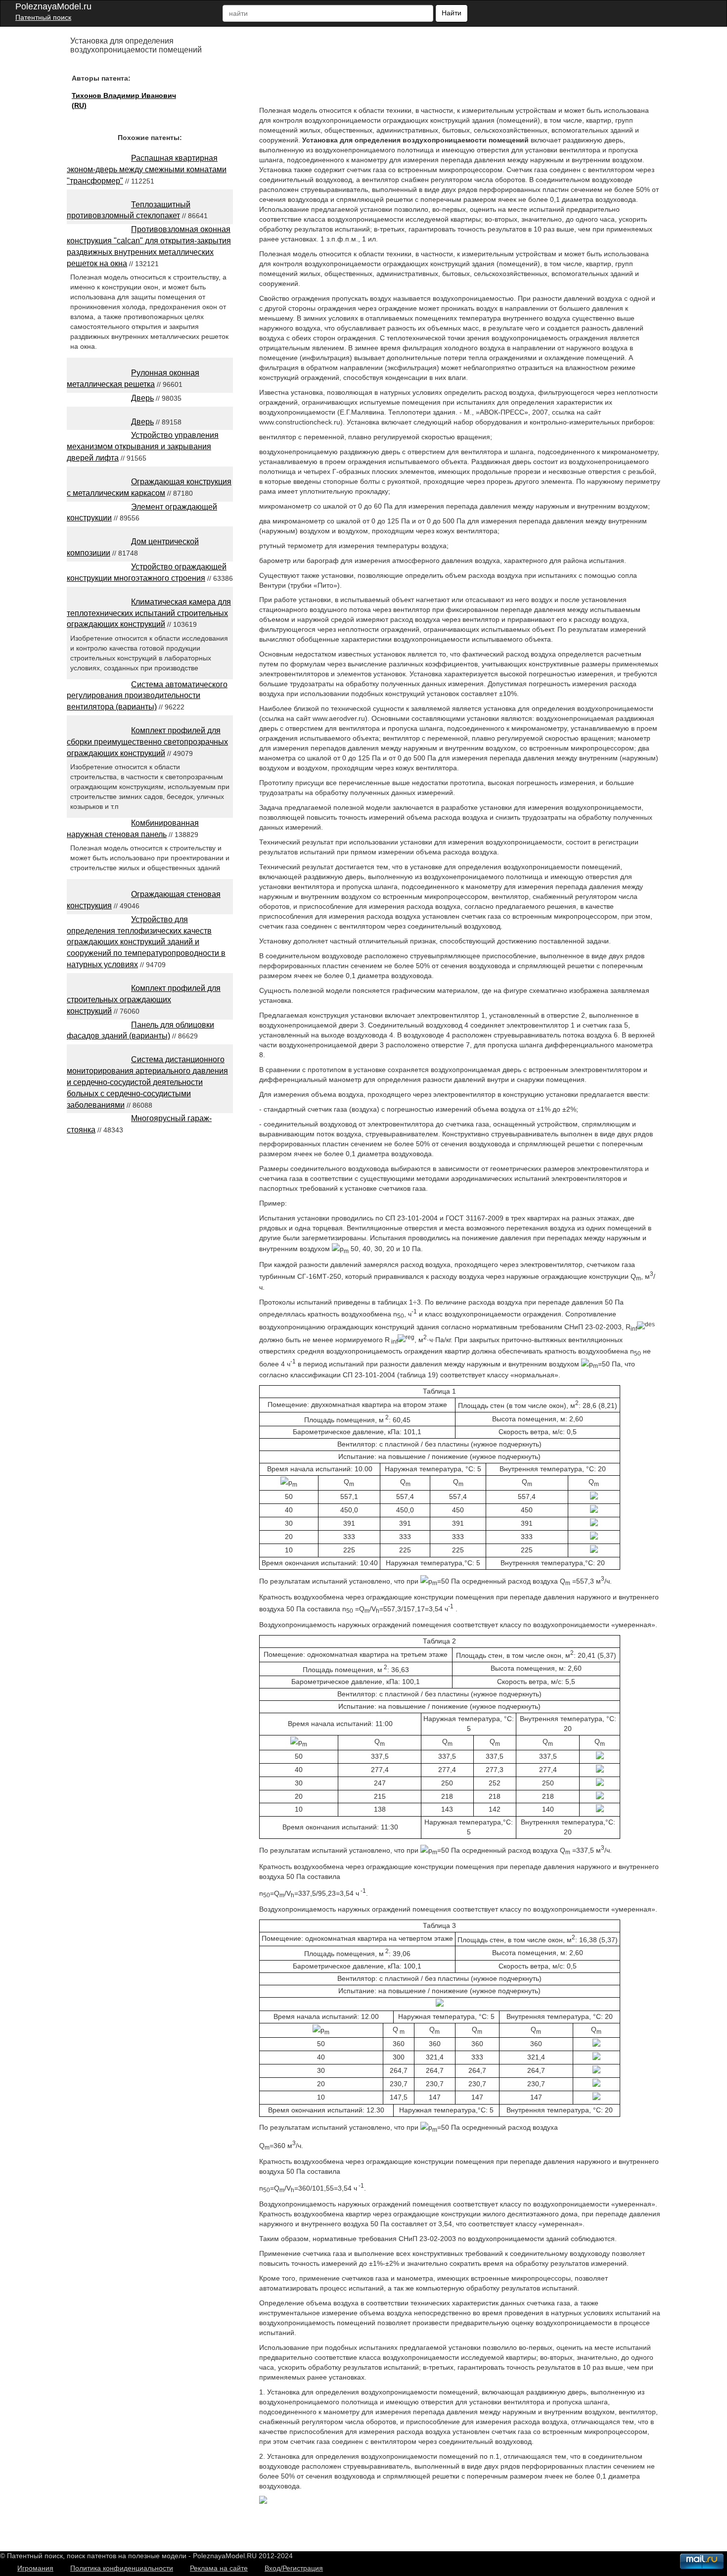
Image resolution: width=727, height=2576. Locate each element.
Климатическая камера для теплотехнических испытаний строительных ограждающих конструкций (149, 613)
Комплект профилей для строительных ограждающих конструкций (144, 1000)
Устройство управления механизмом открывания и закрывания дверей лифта (143, 446)
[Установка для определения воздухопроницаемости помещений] (263, 2501)
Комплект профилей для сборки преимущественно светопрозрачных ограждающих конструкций (147, 742)
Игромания (35, 2568)
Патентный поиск (43, 17)
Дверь (142, 398)
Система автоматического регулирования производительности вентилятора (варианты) (147, 696)
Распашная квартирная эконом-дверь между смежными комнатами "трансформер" (147, 169)
